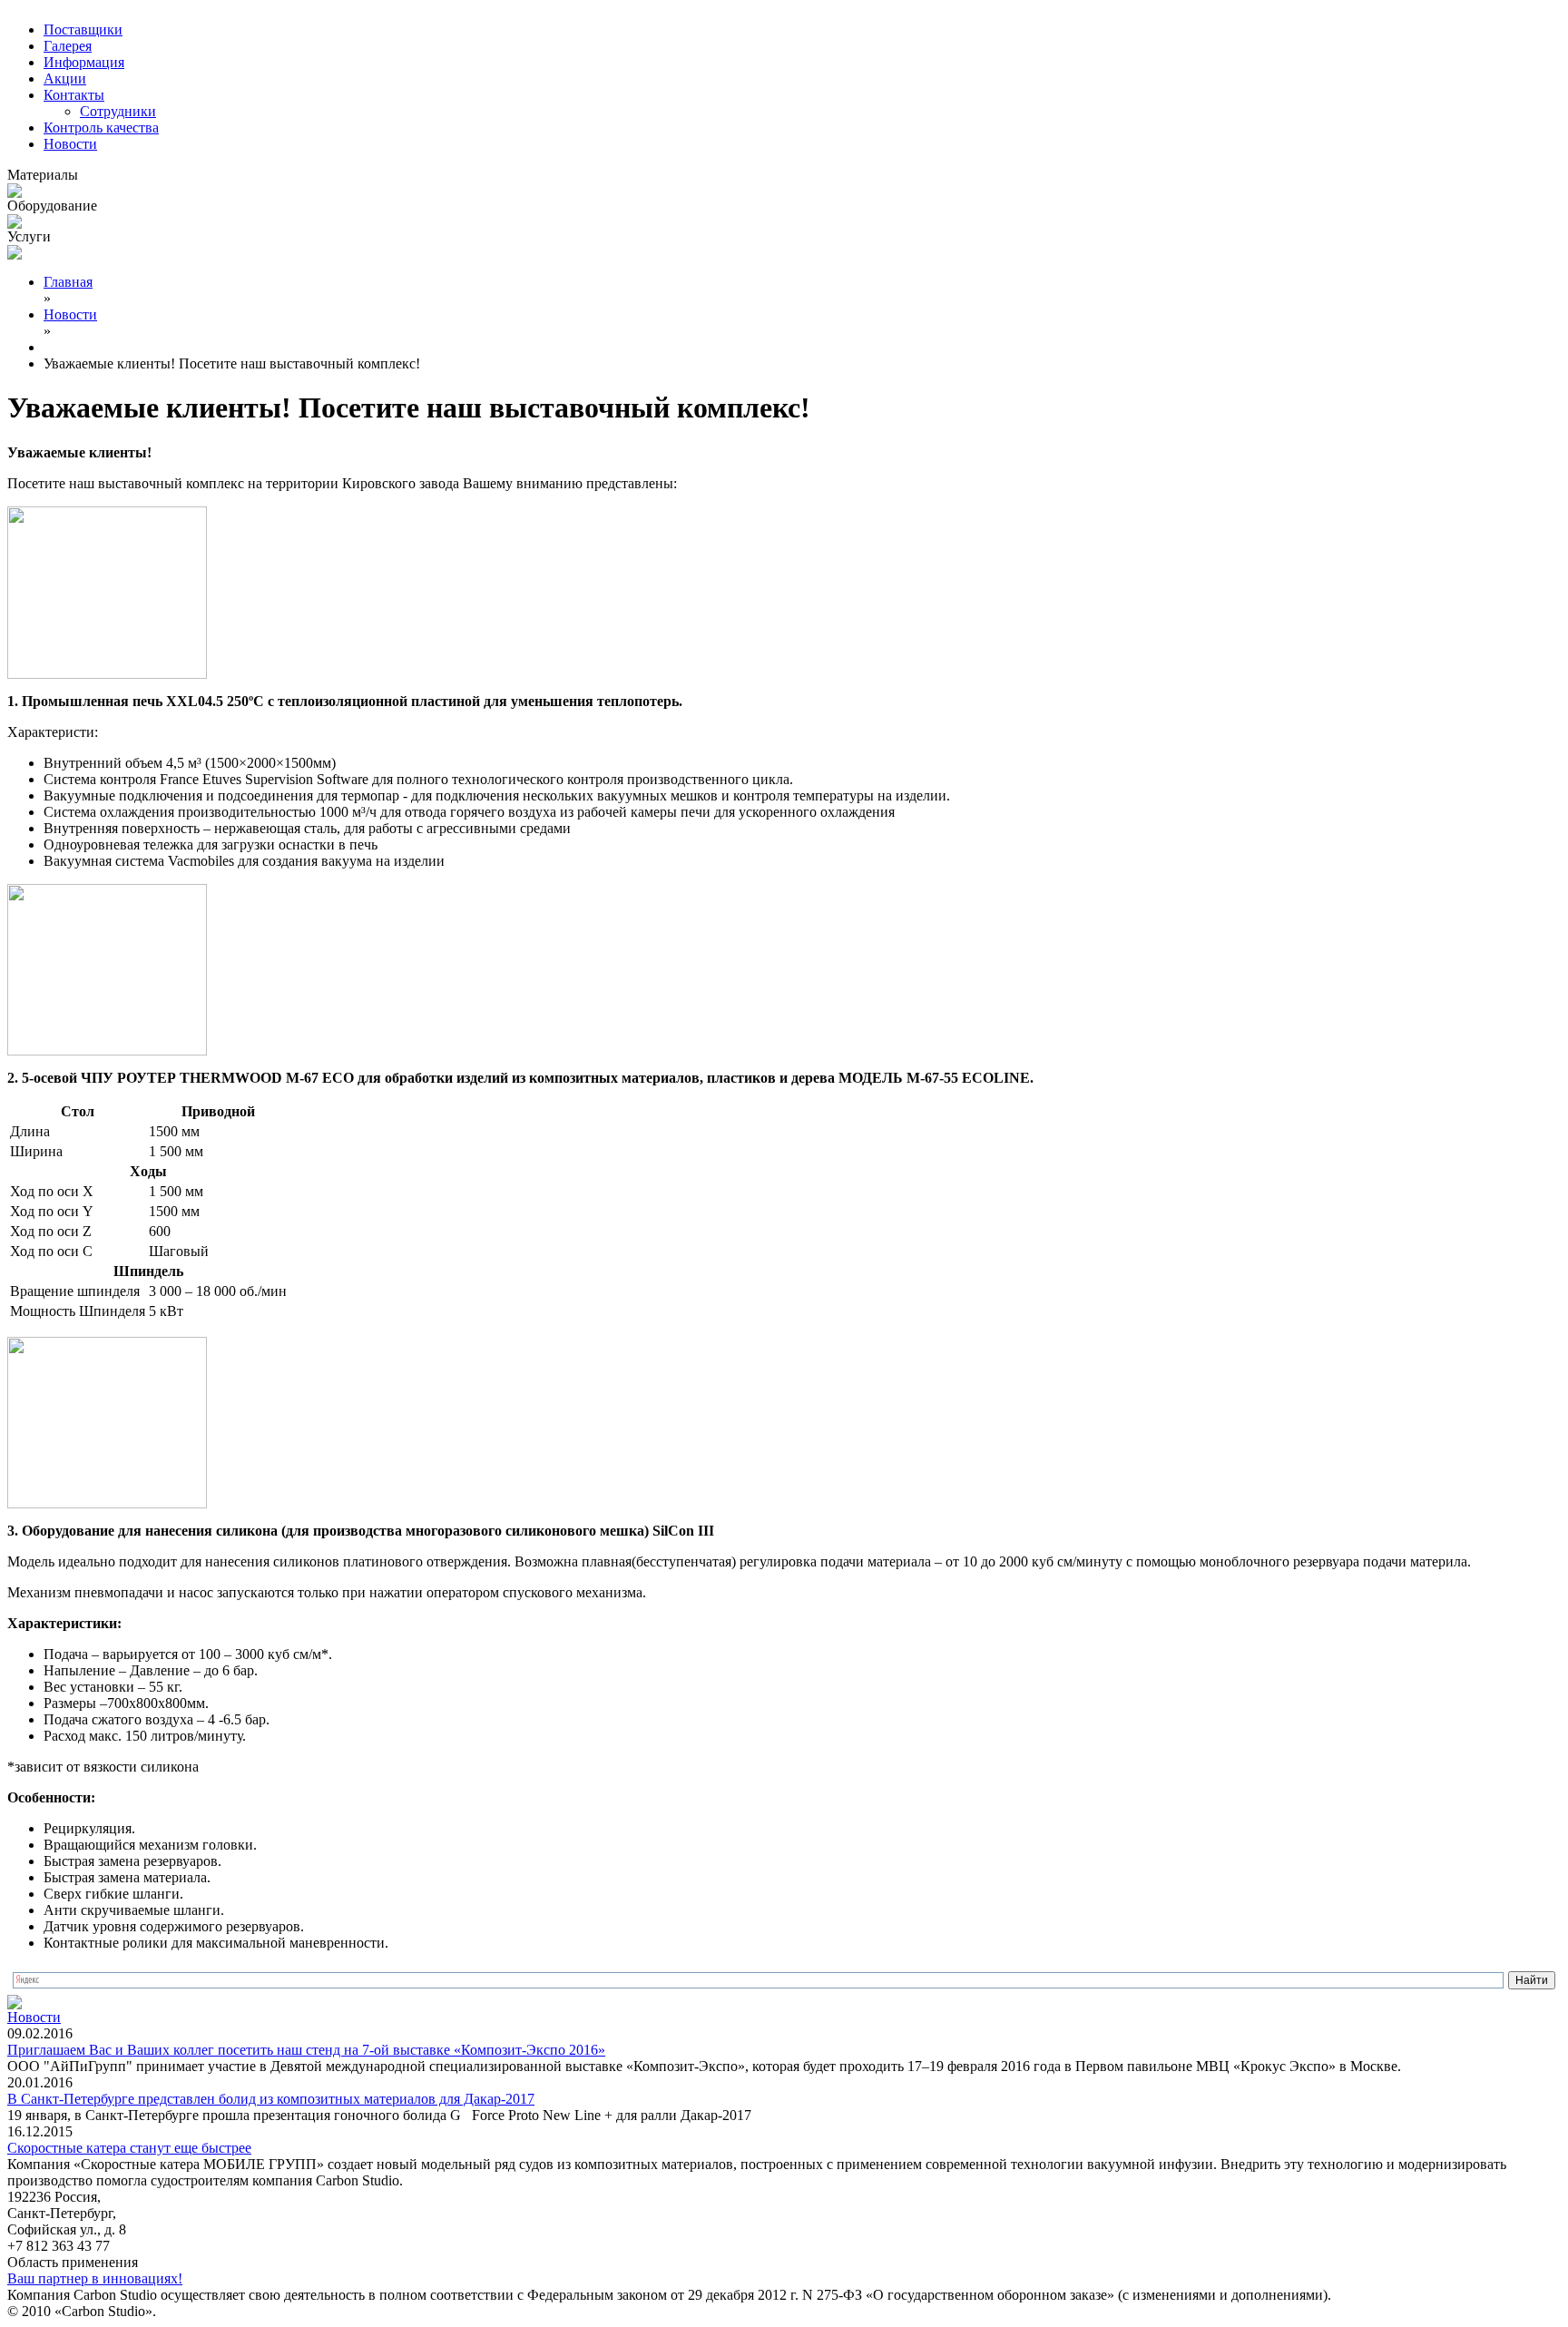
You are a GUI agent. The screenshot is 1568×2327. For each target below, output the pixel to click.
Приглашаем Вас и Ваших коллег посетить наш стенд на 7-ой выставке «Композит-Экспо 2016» (306, 2050)
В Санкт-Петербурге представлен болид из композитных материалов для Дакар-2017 (271, 2099)
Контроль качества (101, 128)
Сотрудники (118, 111)
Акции (65, 79)
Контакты (74, 95)
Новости (70, 144)
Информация (84, 62)
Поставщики (83, 29)
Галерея (68, 46)
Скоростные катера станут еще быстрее (129, 2148)
